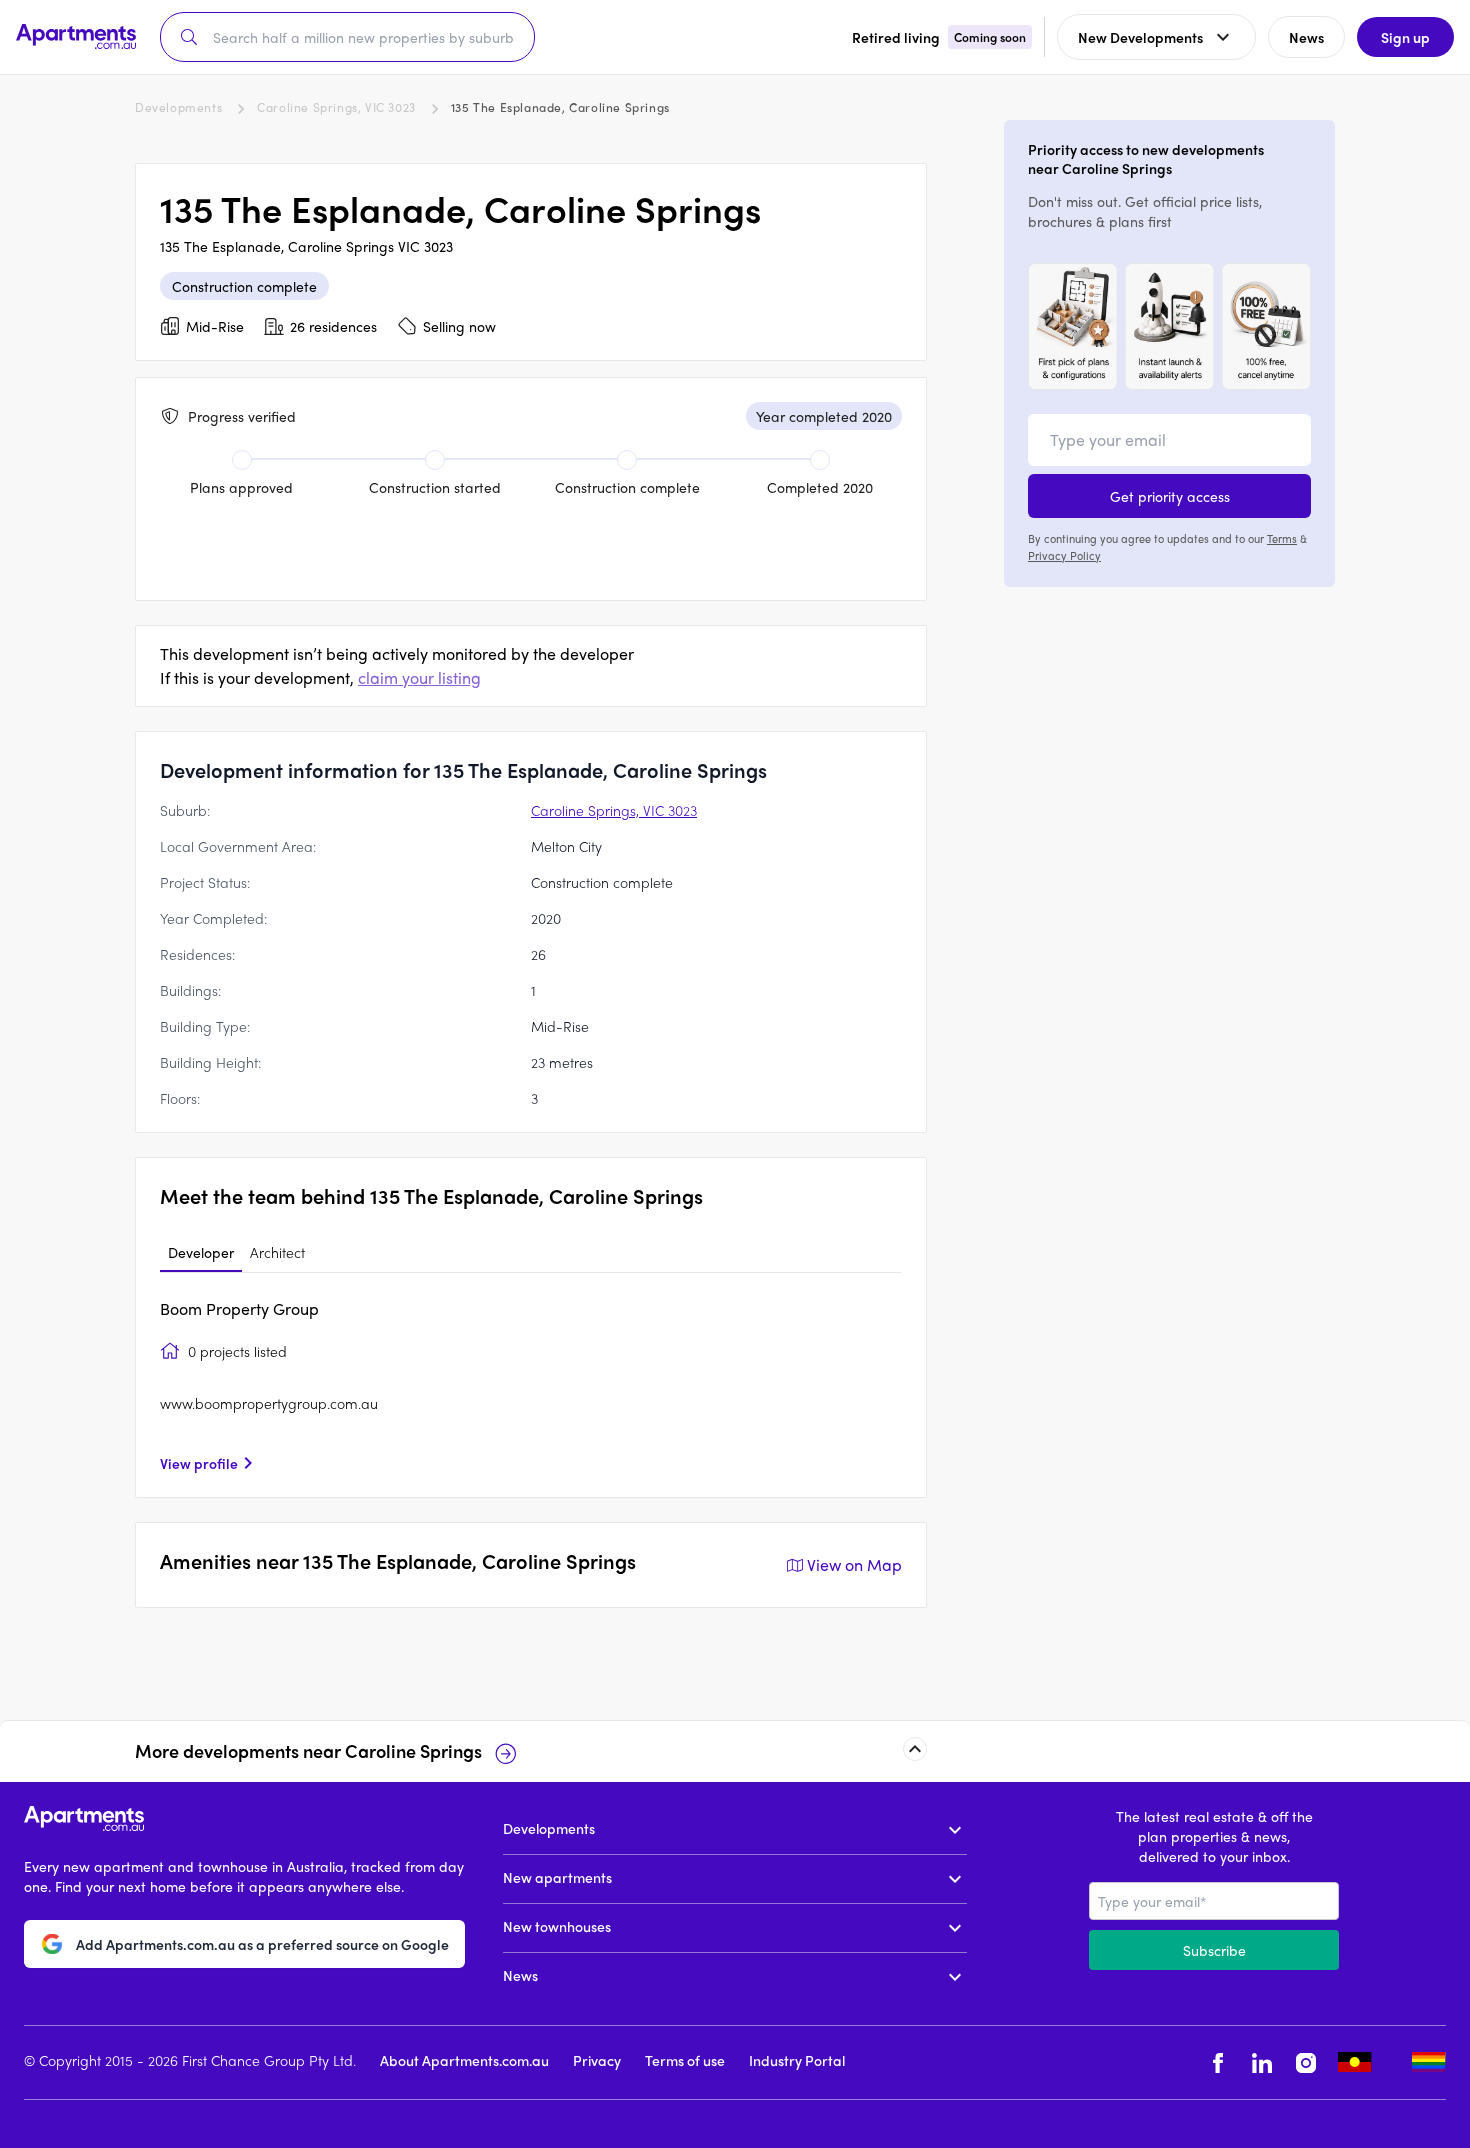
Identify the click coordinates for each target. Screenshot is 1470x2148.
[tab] (201, 1253)
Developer (201, 1252)
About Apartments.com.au (464, 2060)
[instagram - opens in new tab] (1306, 2062)
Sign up (1405, 37)
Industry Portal (797, 2060)
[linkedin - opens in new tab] (1262, 2062)
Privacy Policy (1064, 554)
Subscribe (1214, 1950)
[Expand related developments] (915, 1749)
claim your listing (419, 677)
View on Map (854, 1564)
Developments (178, 107)
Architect (277, 1252)
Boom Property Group (239, 1308)
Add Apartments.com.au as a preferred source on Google (262, 1943)
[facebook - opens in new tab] (1218, 2062)
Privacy (597, 2060)
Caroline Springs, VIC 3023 (336, 107)
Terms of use (685, 2060)
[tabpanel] (531, 1385)
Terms (1282, 538)
